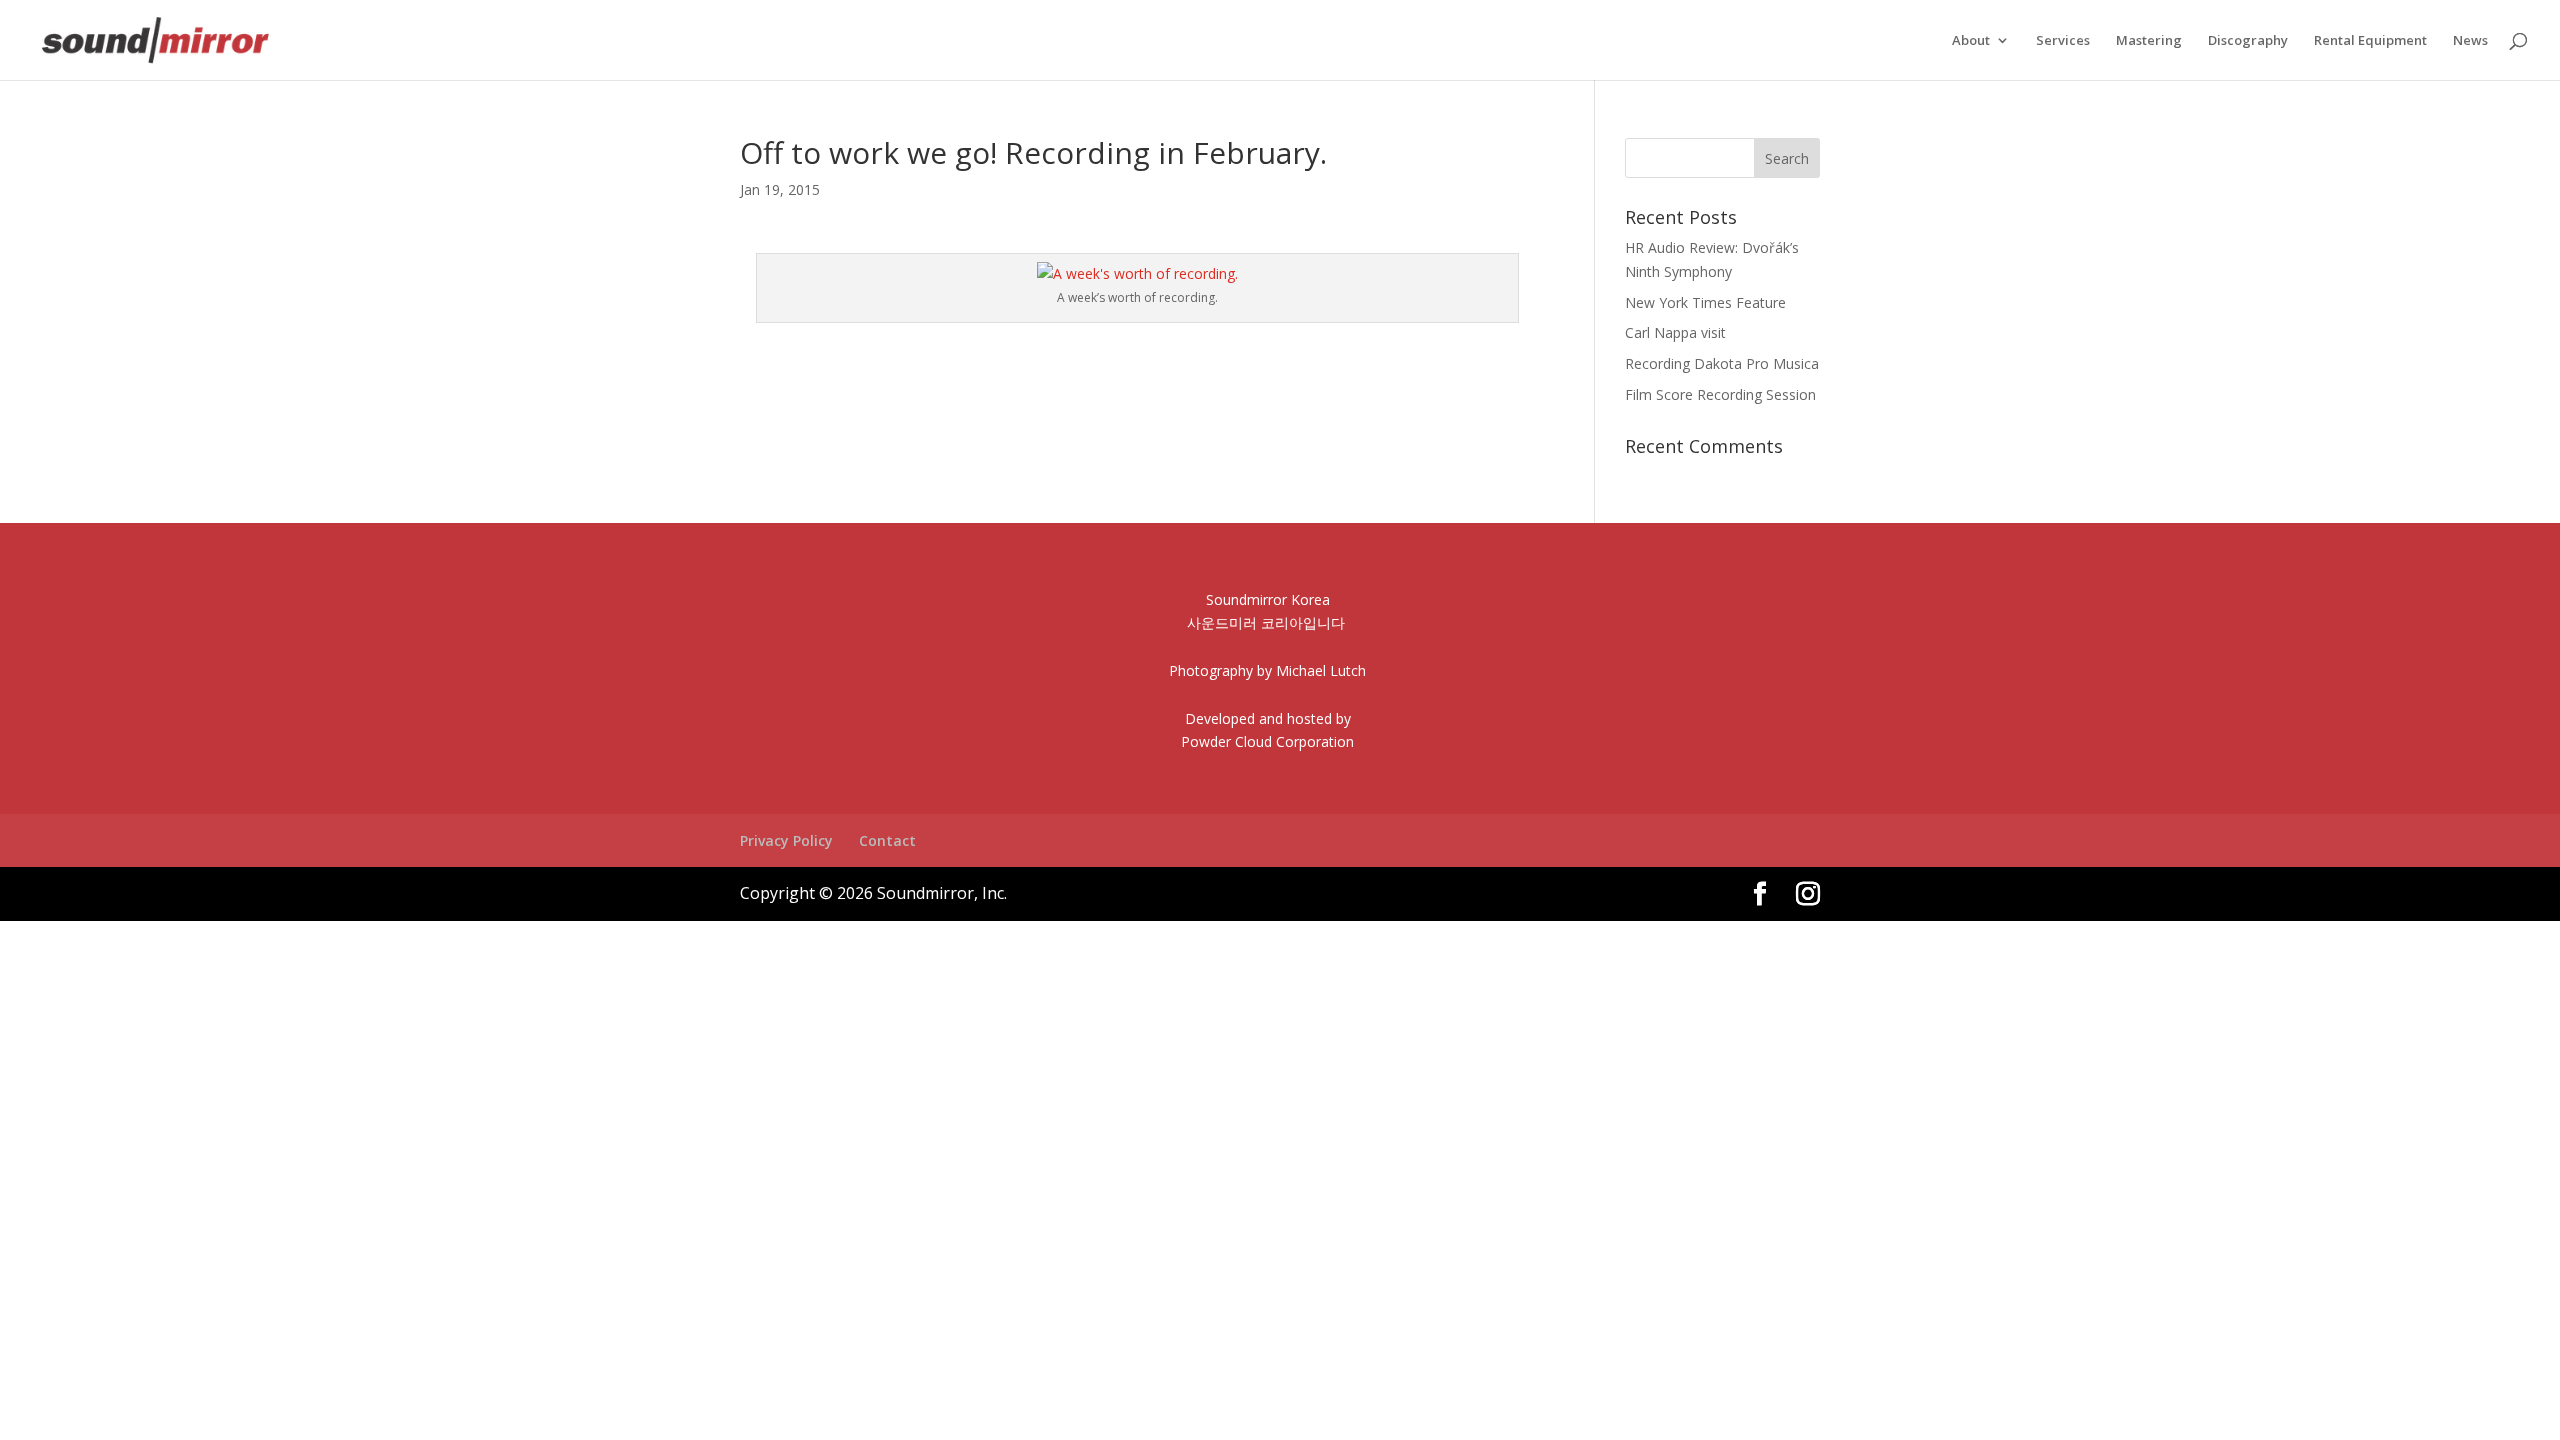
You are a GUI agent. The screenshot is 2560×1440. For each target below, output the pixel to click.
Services (2063, 41)
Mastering (2149, 41)
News (2470, 41)
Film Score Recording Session (1720, 394)
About (1971, 41)
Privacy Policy (786, 840)
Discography (2248, 41)
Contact (887, 840)
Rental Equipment (2370, 41)
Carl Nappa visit (1675, 332)
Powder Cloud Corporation (1267, 741)
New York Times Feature (1705, 302)
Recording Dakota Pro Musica (1722, 363)
